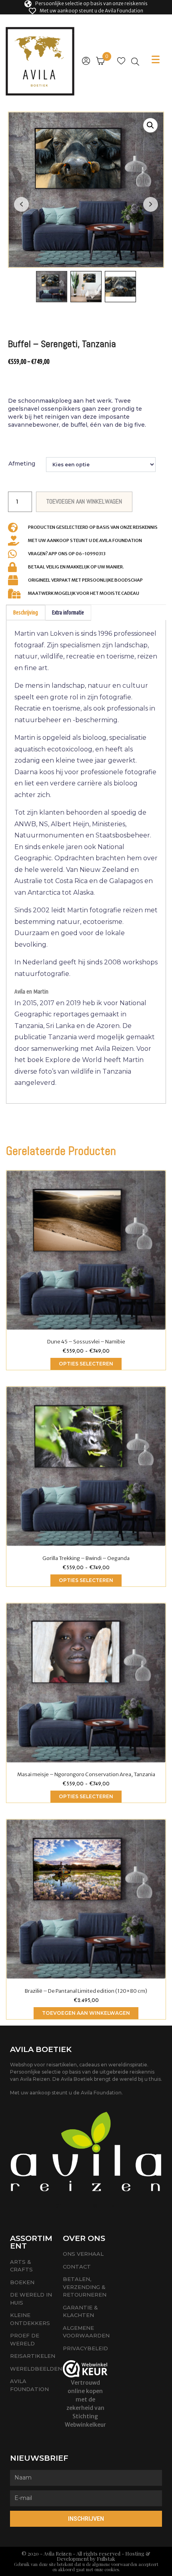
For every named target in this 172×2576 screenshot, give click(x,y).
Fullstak (106, 2559)
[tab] (26, 613)
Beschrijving (26, 612)
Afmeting (22, 464)
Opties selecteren (86, 1364)
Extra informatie (68, 612)
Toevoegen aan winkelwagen (86, 2013)
